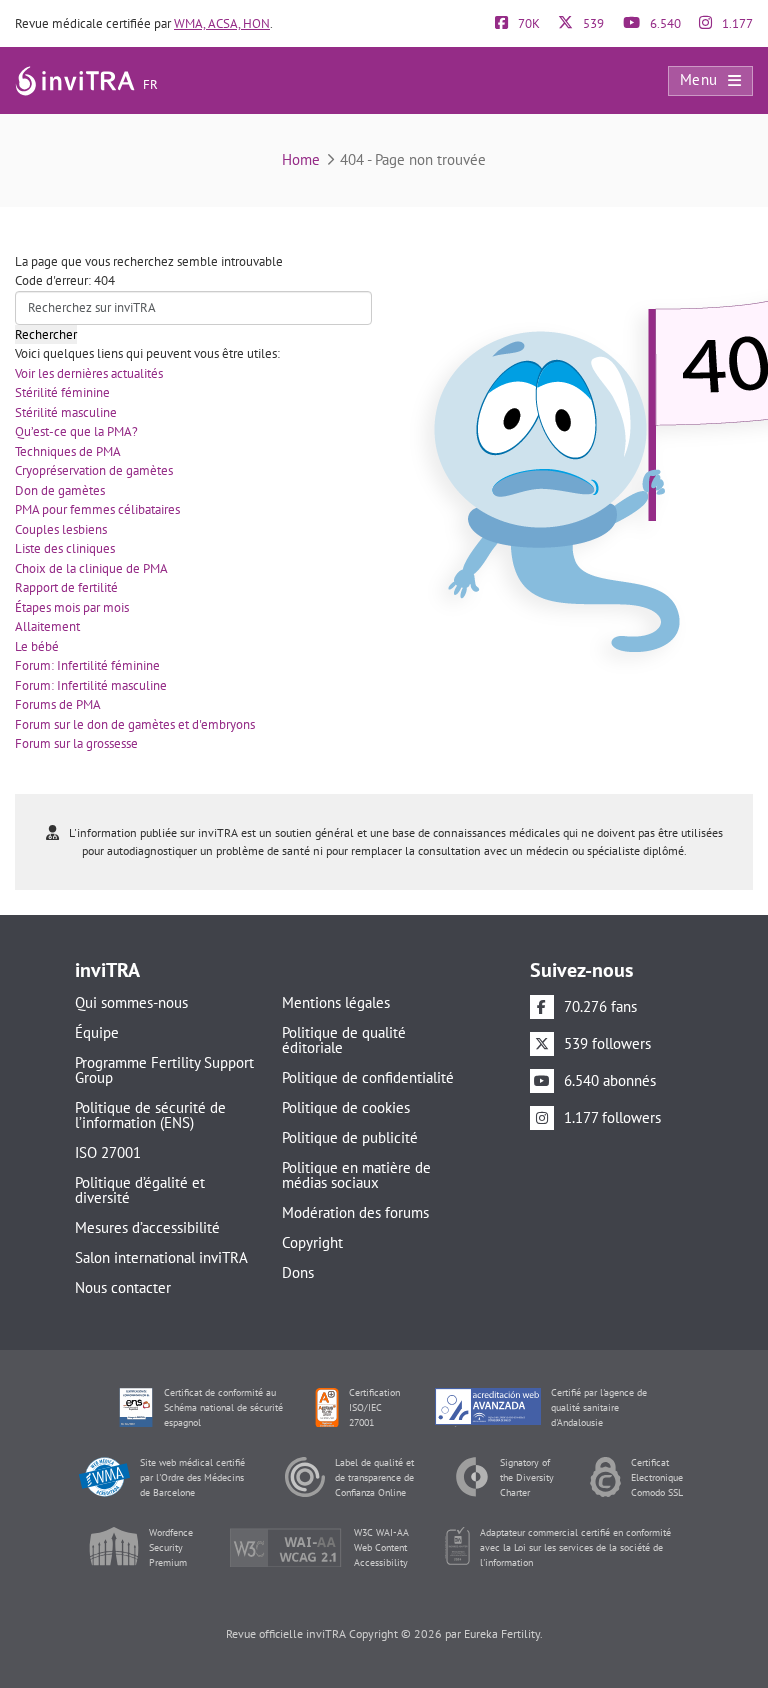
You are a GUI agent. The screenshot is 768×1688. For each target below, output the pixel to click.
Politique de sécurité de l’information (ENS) (150, 1115)
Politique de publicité (350, 1137)
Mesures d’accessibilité (147, 1227)
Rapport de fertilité (66, 587)
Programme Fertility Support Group (164, 1070)
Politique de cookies (346, 1107)
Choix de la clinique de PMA (91, 568)
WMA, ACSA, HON (222, 23)
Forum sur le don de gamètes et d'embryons (135, 724)
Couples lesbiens (61, 529)
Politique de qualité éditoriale (344, 1040)
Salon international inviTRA (161, 1257)
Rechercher (46, 334)
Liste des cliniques (65, 548)
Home (301, 159)
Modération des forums (355, 1212)
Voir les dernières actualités (89, 373)
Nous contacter (123, 1287)
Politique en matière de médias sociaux (356, 1175)
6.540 (664, 23)
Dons (298, 1272)
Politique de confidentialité (368, 1077)
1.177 (736, 23)
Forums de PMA (58, 704)
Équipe (97, 1032)
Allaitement (47, 626)
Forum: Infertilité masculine (91, 685)
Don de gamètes (60, 490)
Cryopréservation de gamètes (94, 470)
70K (527, 23)
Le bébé (37, 646)
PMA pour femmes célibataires (97, 509)
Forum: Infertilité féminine (87, 665)
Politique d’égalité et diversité (140, 1190)
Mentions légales (336, 1002)
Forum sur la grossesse (76, 743)
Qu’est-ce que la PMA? (76, 431)
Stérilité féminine (62, 392)
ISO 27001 (108, 1152)
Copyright (312, 1242)
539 (592, 23)
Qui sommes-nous (131, 1002)
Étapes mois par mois (72, 607)
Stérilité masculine (66, 412)
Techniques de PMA (68, 451)
